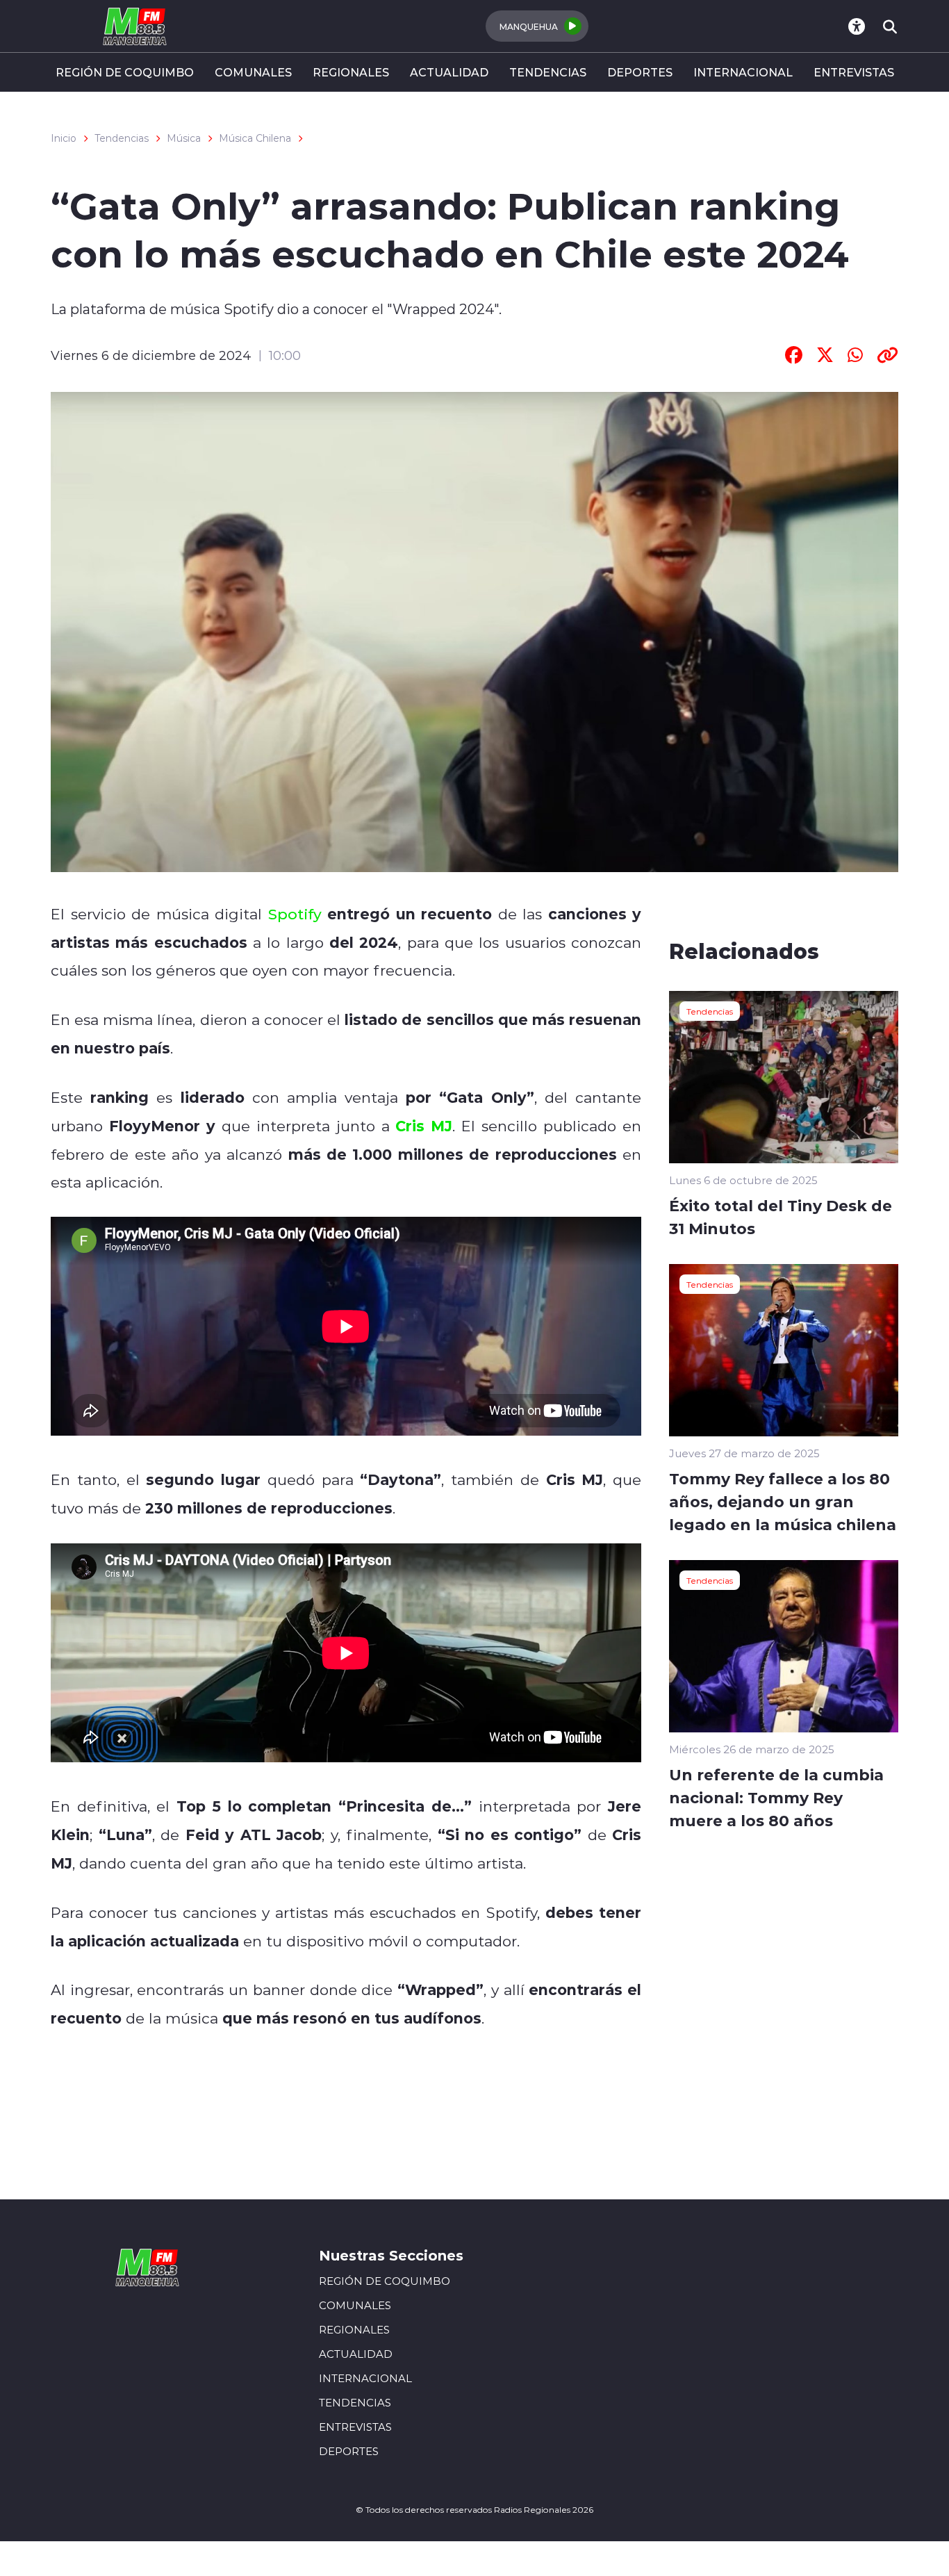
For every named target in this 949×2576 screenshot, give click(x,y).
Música (184, 138)
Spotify (295, 914)
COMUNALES (253, 72)
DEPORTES (640, 72)
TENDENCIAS (548, 72)
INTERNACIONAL (743, 72)
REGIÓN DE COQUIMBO (125, 72)
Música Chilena (255, 138)
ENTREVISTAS (854, 72)
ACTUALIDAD (449, 72)
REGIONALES (351, 72)
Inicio (64, 138)
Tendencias (122, 138)
